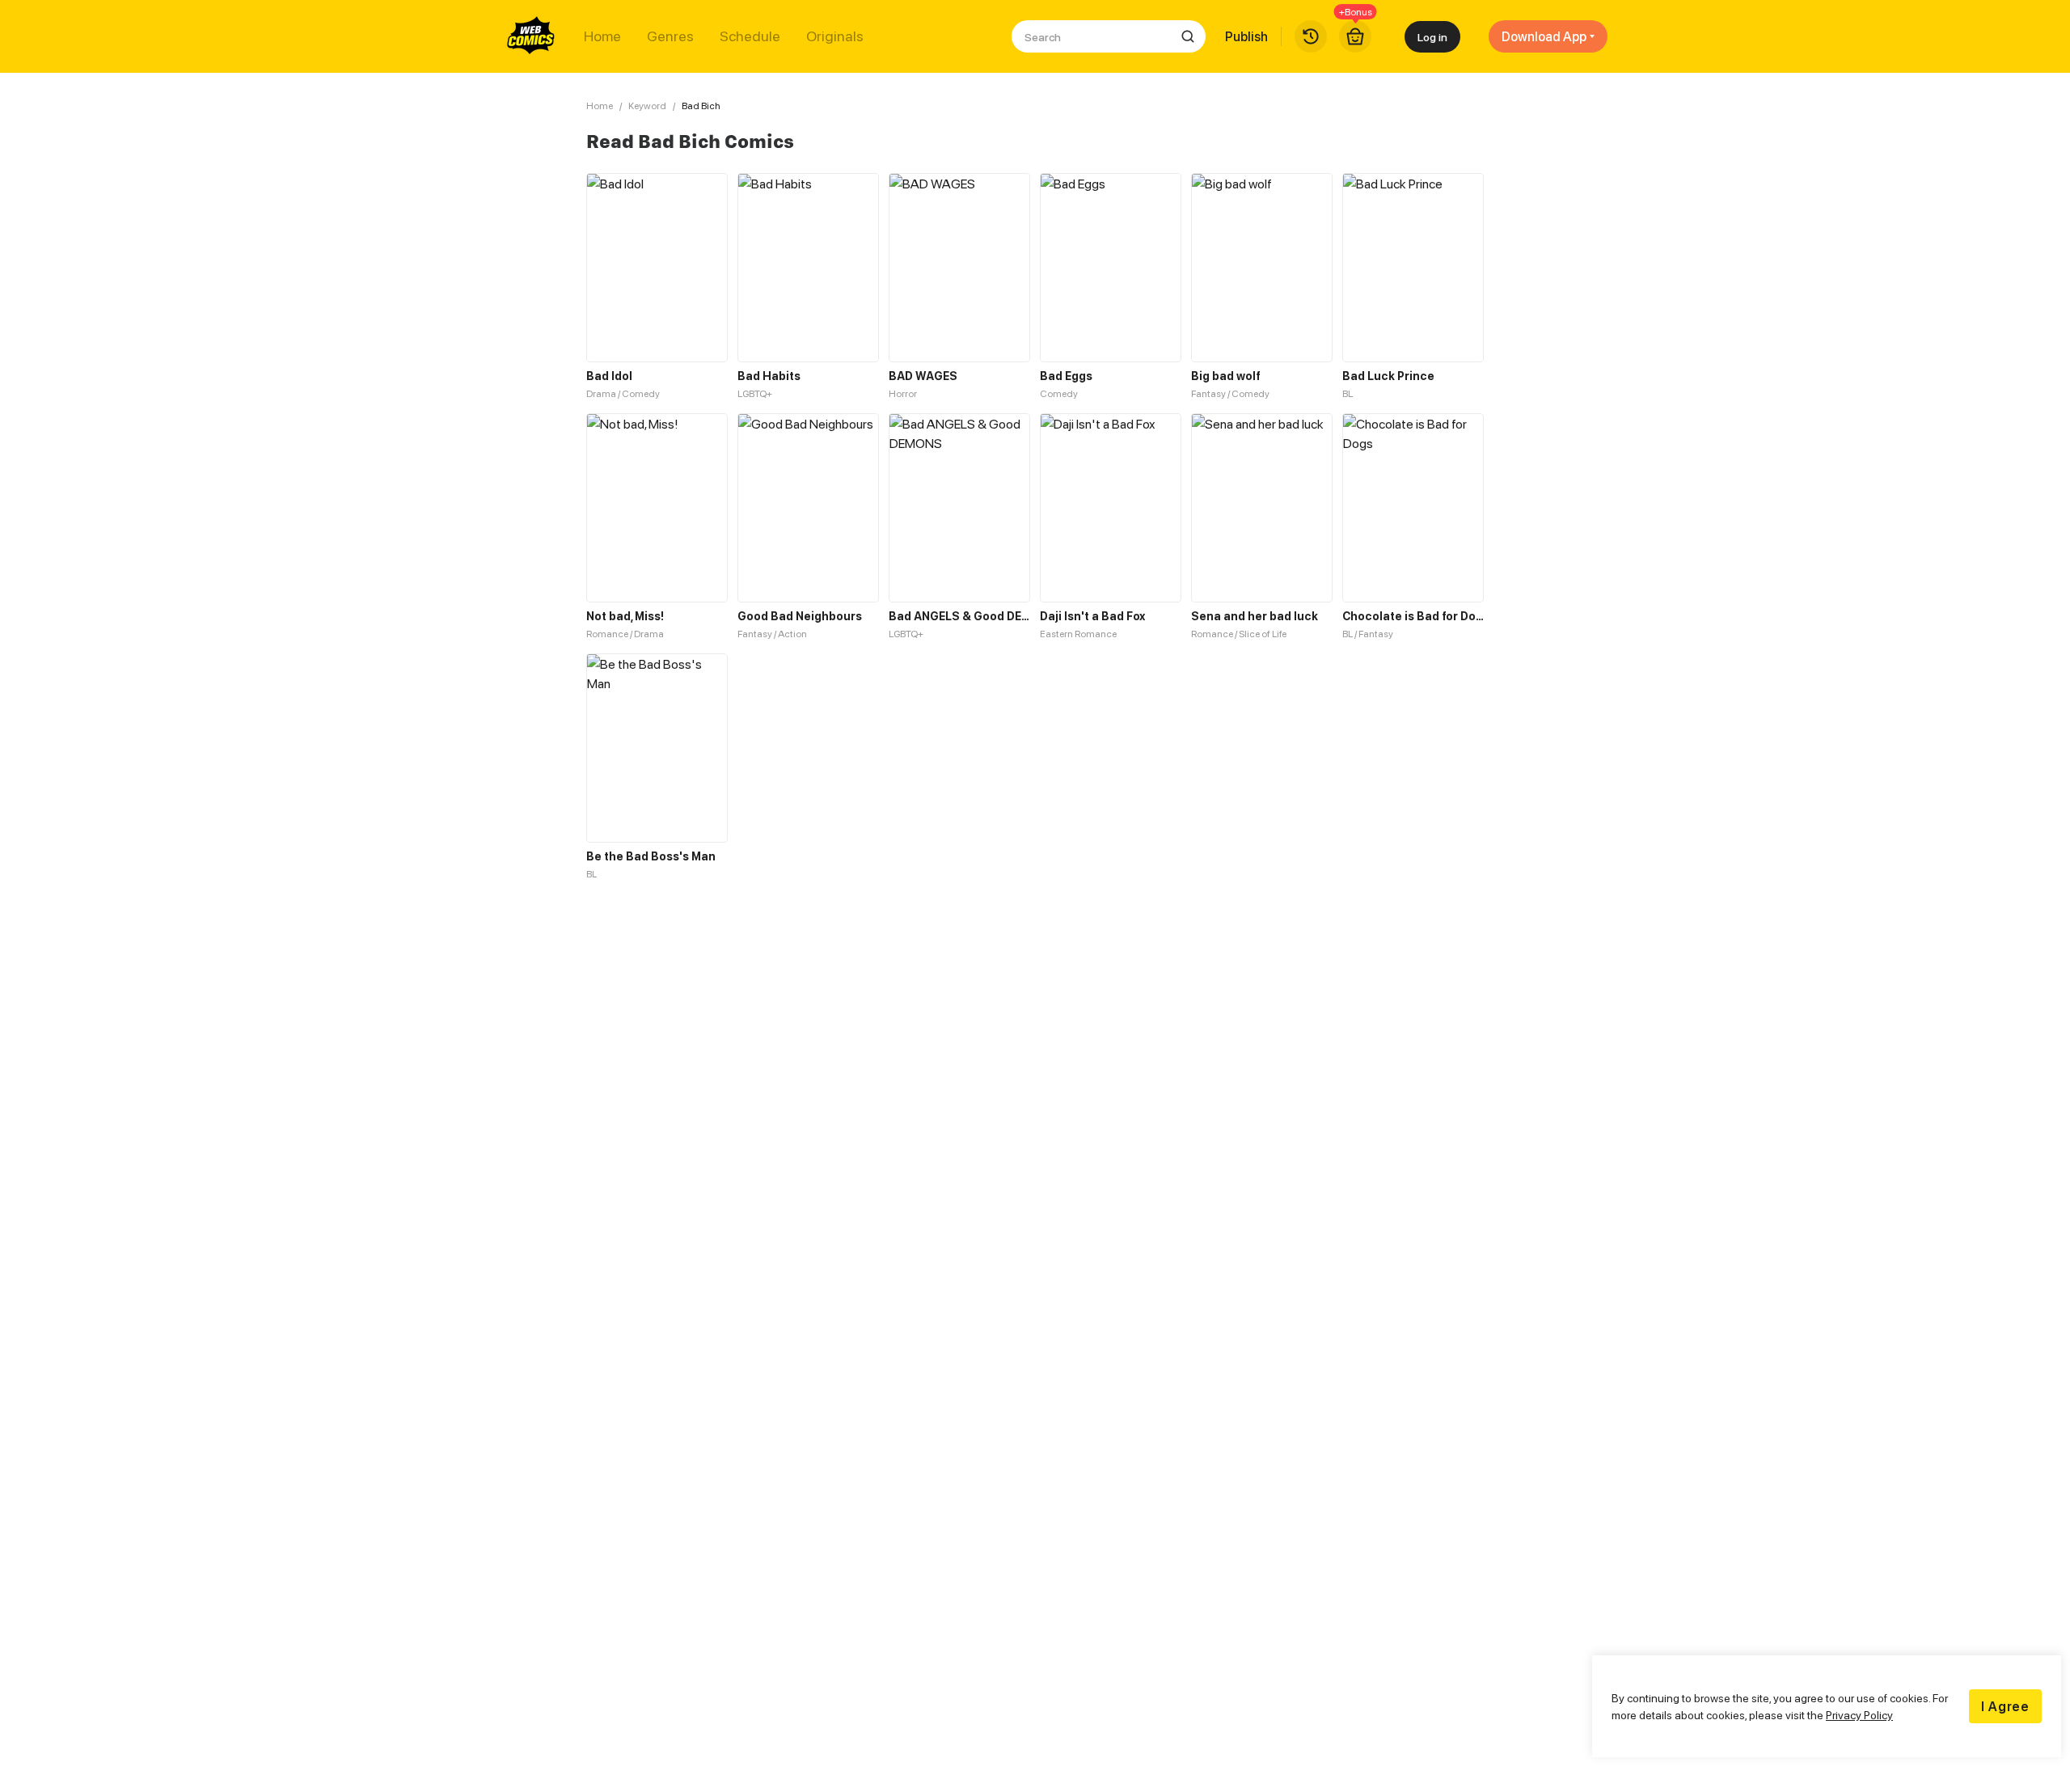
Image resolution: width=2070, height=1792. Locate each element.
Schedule (750, 36)
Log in (1432, 37)
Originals (835, 36)
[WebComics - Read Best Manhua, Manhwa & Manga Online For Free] (531, 36)
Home (602, 36)
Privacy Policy (1859, 1715)
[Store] (1355, 36)
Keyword (647, 106)
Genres (670, 36)
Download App (1544, 36)
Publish (1246, 36)
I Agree (2005, 1706)
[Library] (1311, 36)
